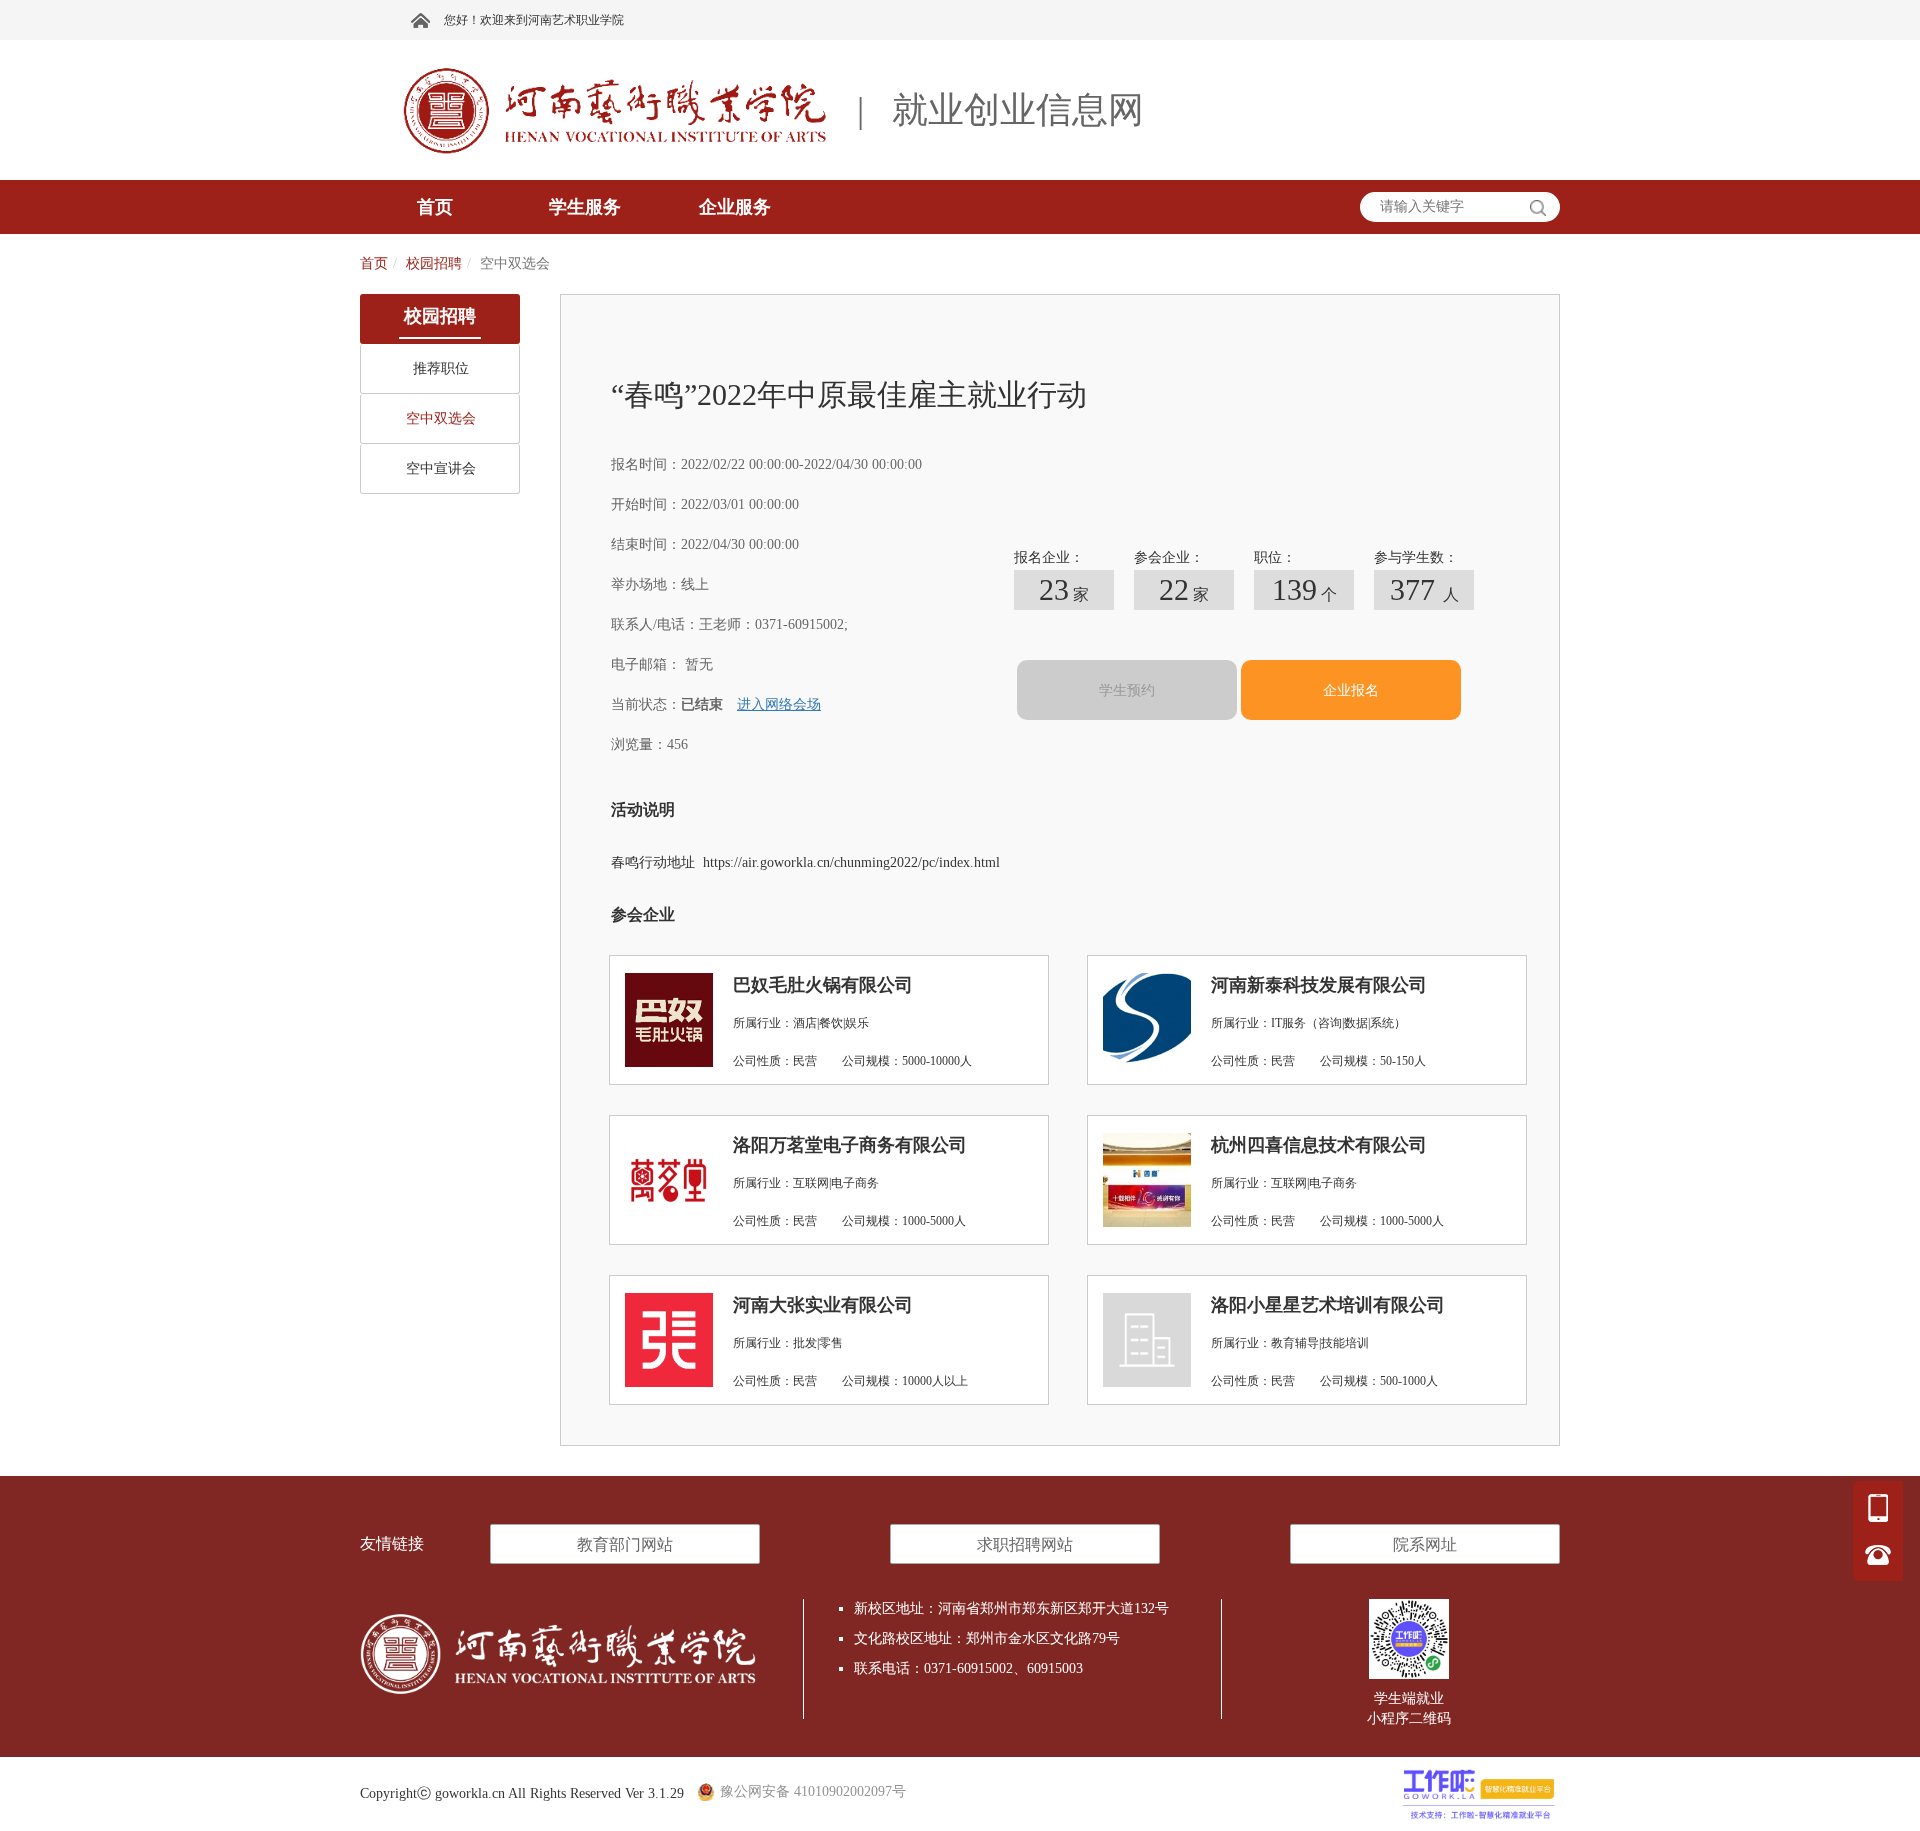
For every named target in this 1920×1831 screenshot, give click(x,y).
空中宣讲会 (441, 468)
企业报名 (1351, 690)
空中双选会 (441, 418)
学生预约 (1127, 690)
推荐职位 (441, 368)
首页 (374, 263)
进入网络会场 (779, 704)
